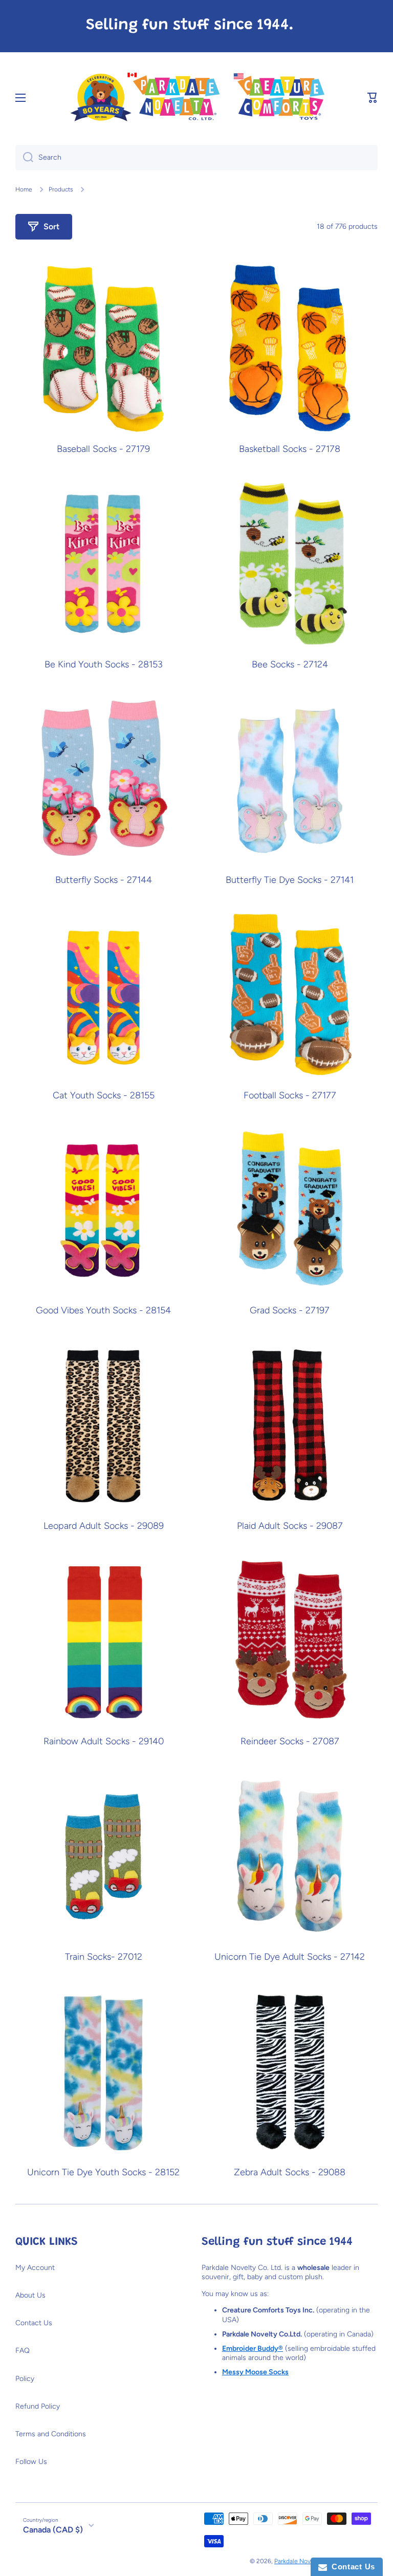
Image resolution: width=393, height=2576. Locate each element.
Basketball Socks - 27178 (290, 449)
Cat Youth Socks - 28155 (104, 1096)
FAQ (23, 2351)
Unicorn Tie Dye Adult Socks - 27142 (290, 1957)
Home (24, 189)
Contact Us (34, 2323)
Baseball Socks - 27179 (103, 449)
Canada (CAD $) (53, 2530)
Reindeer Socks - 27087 (290, 1741)
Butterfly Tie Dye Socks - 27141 (290, 880)
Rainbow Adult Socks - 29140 (104, 1741)
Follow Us (31, 2462)
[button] (373, 98)
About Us (30, 2295)
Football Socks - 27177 (290, 1096)
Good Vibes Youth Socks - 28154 (103, 1311)
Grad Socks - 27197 (290, 1311)
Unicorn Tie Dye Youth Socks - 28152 (103, 2172)
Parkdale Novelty (298, 2561)
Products (61, 189)
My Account (35, 2268)
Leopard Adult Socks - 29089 (104, 1526)
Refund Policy (38, 2406)
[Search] (24, 158)
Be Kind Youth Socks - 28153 (104, 665)
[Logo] (196, 98)
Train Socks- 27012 (104, 1957)
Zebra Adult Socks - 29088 (290, 2172)
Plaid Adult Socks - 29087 (290, 1526)
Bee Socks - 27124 (290, 665)
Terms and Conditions (51, 2434)
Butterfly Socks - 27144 (104, 880)
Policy (25, 2379)
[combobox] (196, 158)
